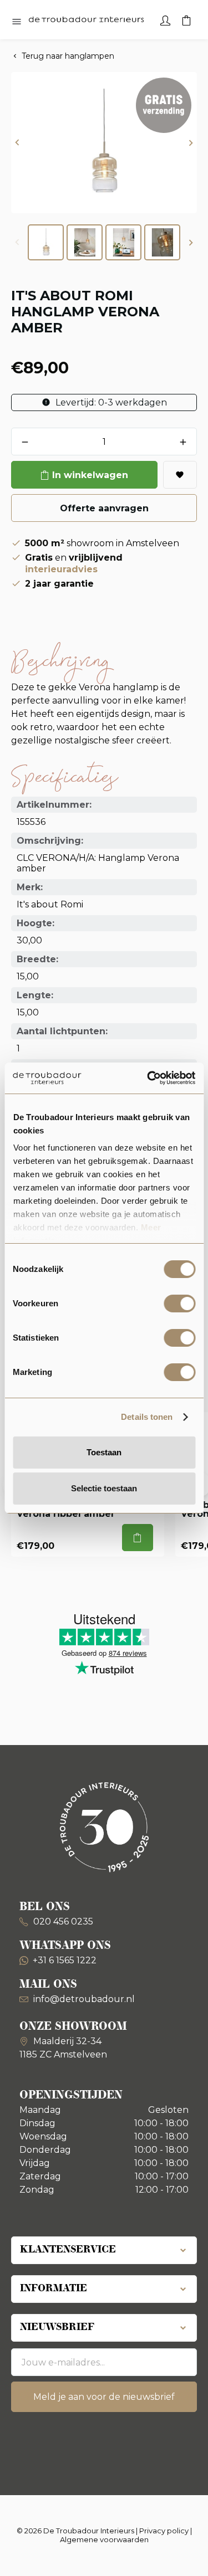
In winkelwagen (90, 475)
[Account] (165, 19)
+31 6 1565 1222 (65, 1960)
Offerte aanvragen (104, 508)
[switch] (179, 1304)
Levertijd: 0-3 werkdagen (110, 402)
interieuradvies (61, 569)
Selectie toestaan (104, 1488)
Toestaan (104, 1452)
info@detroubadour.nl (84, 1999)
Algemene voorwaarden (104, 2539)
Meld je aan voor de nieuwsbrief (104, 2397)
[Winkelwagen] (186, 19)
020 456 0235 (62, 1921)
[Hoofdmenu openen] (17, 22)
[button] (17, 143)
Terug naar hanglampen (68, 56)
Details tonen (147, 1417)
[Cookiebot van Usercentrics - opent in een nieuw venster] (148, 1078)
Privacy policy (164, 2531)
